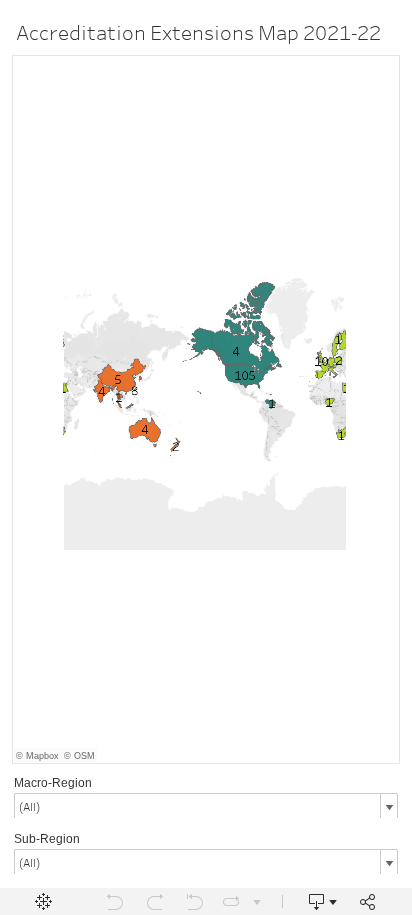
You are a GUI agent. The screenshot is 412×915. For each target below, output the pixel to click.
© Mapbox (37, 756)
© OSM (79, 756)
